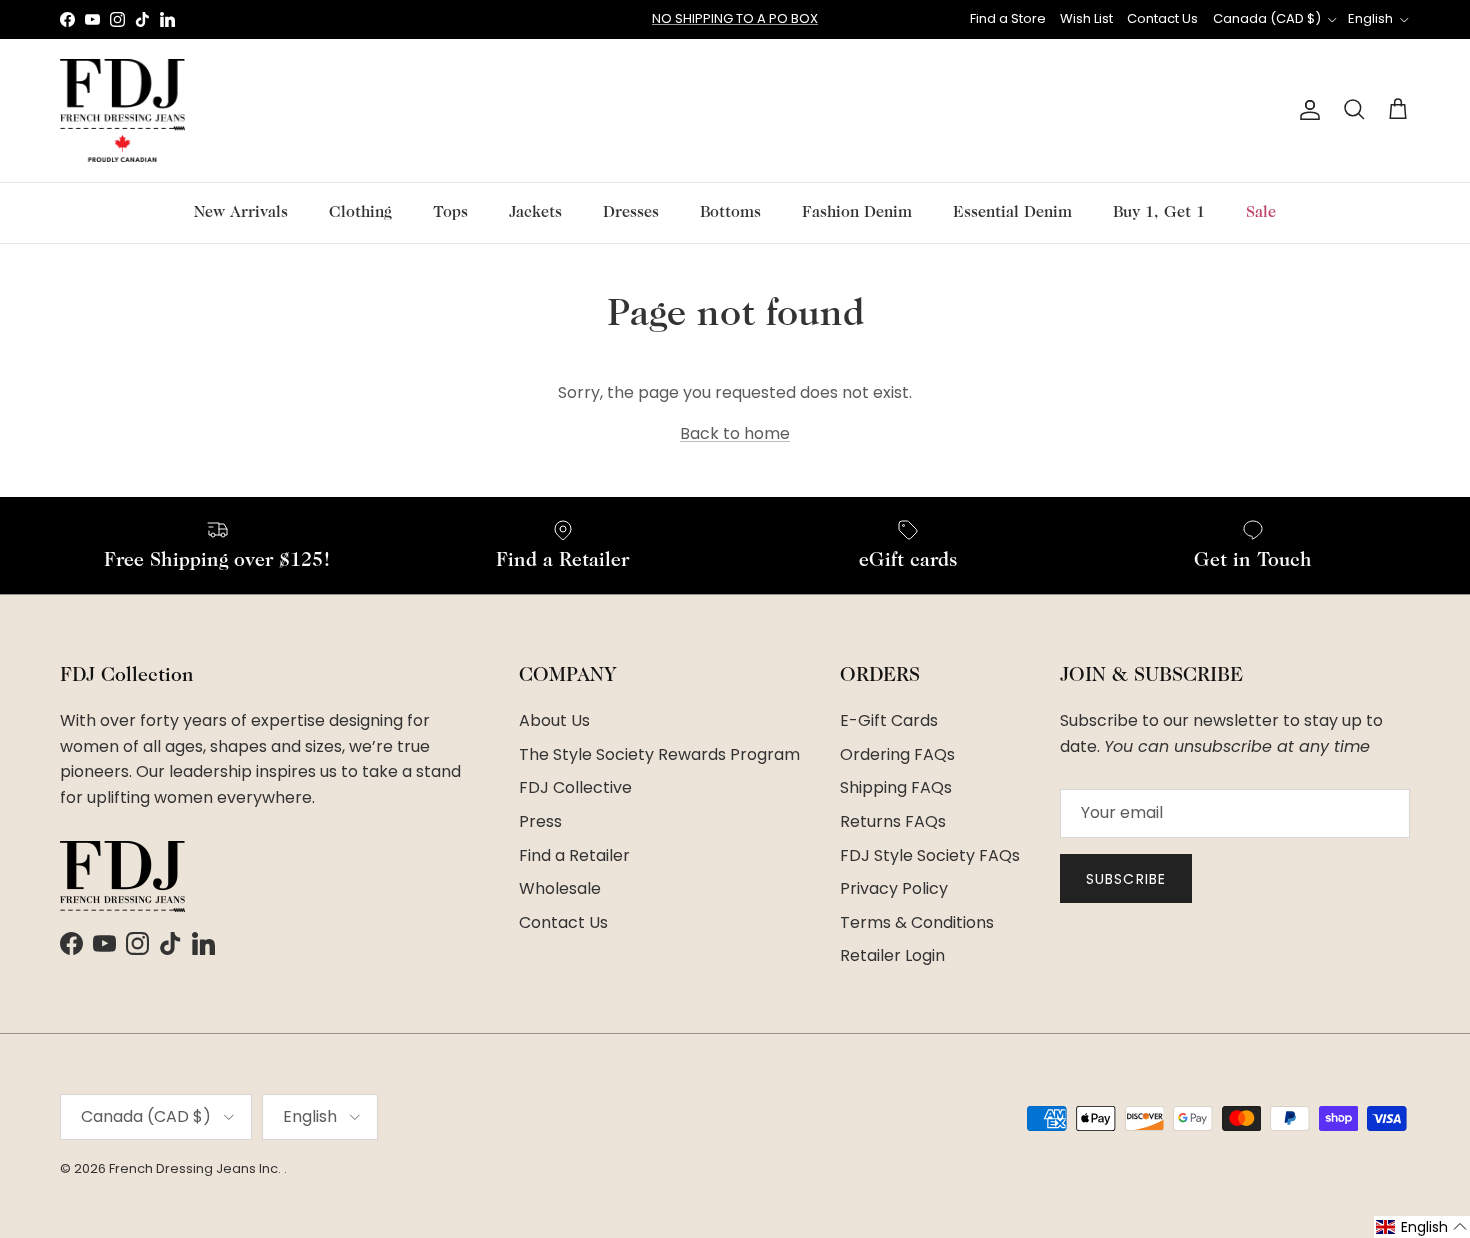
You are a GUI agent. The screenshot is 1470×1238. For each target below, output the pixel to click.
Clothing (360, 213)
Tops (450, 213)
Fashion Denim (857, 213)
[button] (1422, 1227)
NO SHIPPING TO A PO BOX (735, 18)
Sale (1261, 213)
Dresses (631, 213)
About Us (554, 720)
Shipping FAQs (896, 787)
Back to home (735, 433)
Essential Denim (1012, 213)
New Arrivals (241, 213)
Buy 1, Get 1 (1159, 213)
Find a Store (1008, 18)
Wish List (1086, 18)
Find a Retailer (574, 855)
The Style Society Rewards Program (659, 754)
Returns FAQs (893, 821)
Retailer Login (892, 955)
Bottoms (730, 213)
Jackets (535, 213)
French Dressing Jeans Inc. (196, 1168)
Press (540, 821)
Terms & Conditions (917, 922)
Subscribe (1126, 879)
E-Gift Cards (889, 720)
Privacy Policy (894, 888)
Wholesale (560, 888)
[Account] (1306, 110)
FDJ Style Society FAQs (930, 855)
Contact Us (1162, 18)
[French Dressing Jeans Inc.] (122, 110)
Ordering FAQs (897, 754)
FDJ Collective (575, 787)
